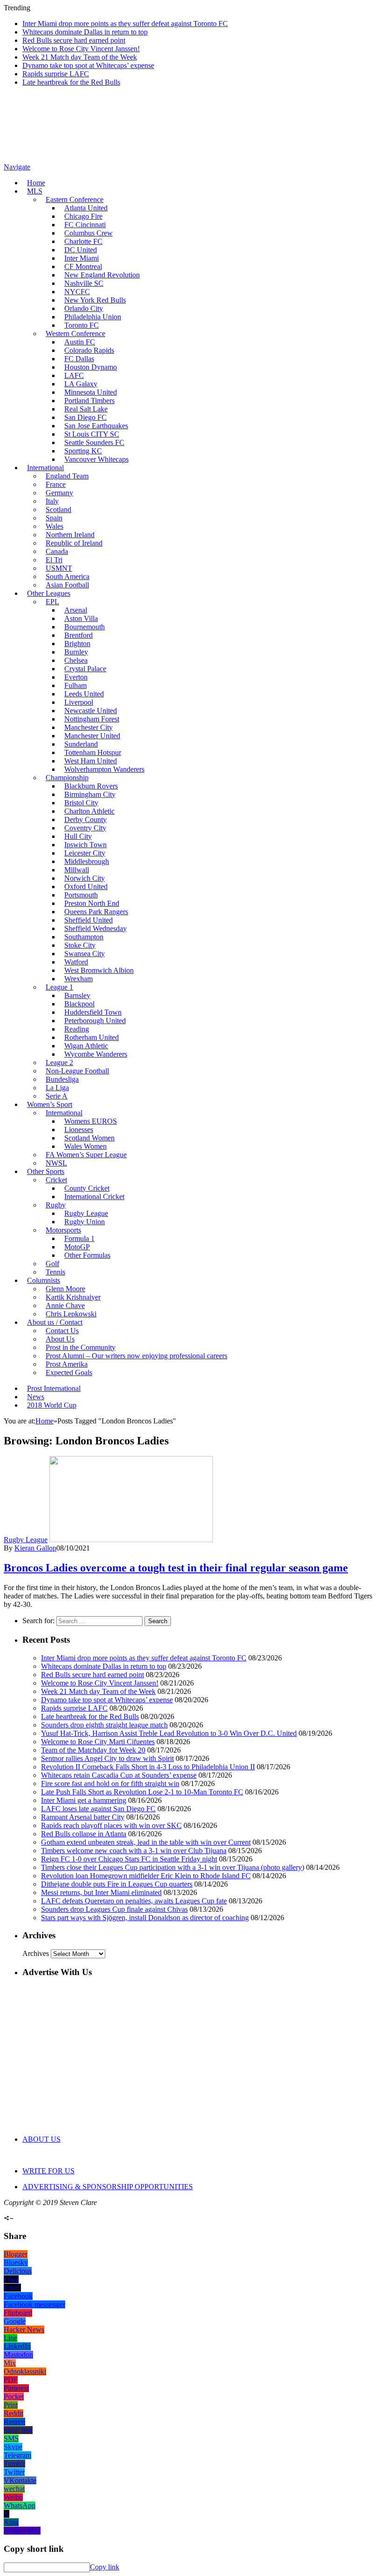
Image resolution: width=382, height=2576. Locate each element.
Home (36, 183)
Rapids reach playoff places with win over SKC (111, 1825)
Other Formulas (87, 1255)
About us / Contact (55, 1322)
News (36, 1397)
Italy (52, 501)
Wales (55, 526)
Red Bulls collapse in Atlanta (84, 1834)
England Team (67, 476)
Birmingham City (90, 794)
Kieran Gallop (35, 1548)
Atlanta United (86, 208)
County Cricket (87, 1188)
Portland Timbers (89, 401)
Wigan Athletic (86, 1046)
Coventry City (85, 828)
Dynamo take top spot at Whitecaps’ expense (88, 65)
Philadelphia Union (93, 317)
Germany (59, 493)
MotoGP (77, 1247)
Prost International (54, 1388)
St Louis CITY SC (92, 434)
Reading (77, 1029)
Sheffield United (89, 920)
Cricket (56, 1180)
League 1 (59, 987)
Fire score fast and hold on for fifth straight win (110, 1784)
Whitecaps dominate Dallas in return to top (85, 32)
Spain (54, 518)
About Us (60, 1339)
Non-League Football (77, 1071)
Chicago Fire (83, 216)
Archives (36, 1953)
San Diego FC (85, 417)
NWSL (56, 1163)
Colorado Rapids (89, 350)
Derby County (85, 819)
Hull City (78, 836)
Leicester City (85, 853)
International (45, 468)
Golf (52, 1264)
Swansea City (85, 954)
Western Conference (75, 334)
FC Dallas (79, 359)
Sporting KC (83, 451)
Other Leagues (49, 593)
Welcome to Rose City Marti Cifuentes (98, 1742)
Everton (76, 677)
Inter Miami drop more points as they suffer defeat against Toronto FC (125, 24)
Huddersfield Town (93, 1012)
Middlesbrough (87, 861)
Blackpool (79, 1004)
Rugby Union (85, 1222)
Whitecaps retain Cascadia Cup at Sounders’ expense (119, 1775)
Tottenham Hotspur (93, 752)
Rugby (56, 1205)
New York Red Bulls (95, 300)
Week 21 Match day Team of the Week (80, 57)
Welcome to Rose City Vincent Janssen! (81, 49)
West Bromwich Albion (99, 970)
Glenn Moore (65, 1289)
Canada (57, 551)
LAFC (74, 375)
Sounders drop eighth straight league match (104, 1725)
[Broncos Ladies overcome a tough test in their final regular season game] (131, 1540)
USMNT (59, 568)
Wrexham (78, 979)
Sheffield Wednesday (95, 928)
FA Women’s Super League (86, 1155)
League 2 (59, 1062)
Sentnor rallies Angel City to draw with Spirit (107, 1758)
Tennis (55, 1272)
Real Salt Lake (86, 409)
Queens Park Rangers (96, 912)
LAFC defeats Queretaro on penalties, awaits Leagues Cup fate (134, 1901)
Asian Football (67, 585)
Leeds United (84, 694)
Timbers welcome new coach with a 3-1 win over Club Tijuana (134, 1851)
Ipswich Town (85, 845)
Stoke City (80, 945)
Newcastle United (91, 711)
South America (68, 577)
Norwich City (85, 878)
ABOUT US (41, 2139)
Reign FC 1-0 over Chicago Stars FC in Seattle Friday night (129, 1859)
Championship (67, 778)
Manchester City (89, 727)
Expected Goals (69, 1372)
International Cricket (94, 1197)
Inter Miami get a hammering (84, 1800)
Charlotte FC (83, 241)
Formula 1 (79, 1238)
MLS (35, 191)
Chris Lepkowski (71, 1314)
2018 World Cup (52, 1405)
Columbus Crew (89, 233)
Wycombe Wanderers (96, 1054)
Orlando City (84, 308)
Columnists (44, 1280)
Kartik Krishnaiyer (73, 1297)
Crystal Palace (85, 669)
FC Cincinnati (85, 225)
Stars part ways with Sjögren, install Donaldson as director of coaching (145, 1918)
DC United (81, 250)
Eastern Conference (75, 199)
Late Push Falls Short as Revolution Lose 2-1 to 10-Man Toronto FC (142, 1792)
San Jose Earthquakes (96, 426)
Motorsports (63, 1230)
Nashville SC (84, 283)
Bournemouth (85, 627)
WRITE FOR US (48, 2171)
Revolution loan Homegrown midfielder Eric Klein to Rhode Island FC (146, 1876)
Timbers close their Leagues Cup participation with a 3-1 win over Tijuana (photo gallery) (173, 1867)
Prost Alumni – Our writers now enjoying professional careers (136, 1356)
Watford (76, 962)
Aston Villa (81, 618)
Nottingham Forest (92, 719)
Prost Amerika (67, 1364)
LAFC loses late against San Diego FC (98, 1809)
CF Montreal (83, 266)
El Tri (54, 560)
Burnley (76, 652)
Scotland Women (89, 1138)
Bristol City (81, 803)
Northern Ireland (70, 535)
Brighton (77, 644)
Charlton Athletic (89, 811)
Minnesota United (91, 392)
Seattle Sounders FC (94, 442)
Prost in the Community (81, 1347)
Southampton (84, 937)
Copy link (105, 2567)
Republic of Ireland (74, 543)
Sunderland (81, 744)
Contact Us (62, 1331)
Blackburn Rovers (91, 786)
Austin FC (80, 342)
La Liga (57, 1088)
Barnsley (77, 995)
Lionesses (79, 1130)
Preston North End (92, 903)
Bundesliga (62, 1079)
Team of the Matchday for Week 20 (93, 1750)
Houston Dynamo (91, 367)
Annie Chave (65, 1305)
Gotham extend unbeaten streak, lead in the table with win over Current (146, 1842)
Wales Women (85, 1146)
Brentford (78, 635)
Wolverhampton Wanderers (104, 769)
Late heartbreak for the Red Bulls (71, 82)
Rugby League (86, 1213)
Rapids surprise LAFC (56, 74)
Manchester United (92, 736)
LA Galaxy (81, 384)
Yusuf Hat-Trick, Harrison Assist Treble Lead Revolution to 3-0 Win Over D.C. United (169, 1733)
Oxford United (86, 887)
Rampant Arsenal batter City (83, 1817)
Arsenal (76, 610)
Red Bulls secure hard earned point (74, 40)
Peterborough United (95, 1021)
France (56, 484)
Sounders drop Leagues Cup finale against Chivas (114, 1909)
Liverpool (79, 702)
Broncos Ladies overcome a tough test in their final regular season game (176, 1568)
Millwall (77, 870)
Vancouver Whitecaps (96, 459)
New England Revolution (102, 275)
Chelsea (76, 660)
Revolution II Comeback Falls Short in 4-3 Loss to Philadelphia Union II (148, 1767)
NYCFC (77, 292)
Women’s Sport (50, 1104)
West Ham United (91, 761)
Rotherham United (92, 1037)
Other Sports (46, 1171)
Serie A (57, 1096)
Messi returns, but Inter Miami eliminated (101, 1892)
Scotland (58, 509)
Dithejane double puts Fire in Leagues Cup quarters (117, 1884)
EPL (52, 602)
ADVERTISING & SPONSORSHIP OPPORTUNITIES (108, 2187)
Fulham (75, 685)
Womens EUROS (91, 1121)
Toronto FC (82, 325)
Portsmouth (81, 895)
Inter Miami (82, 258)
